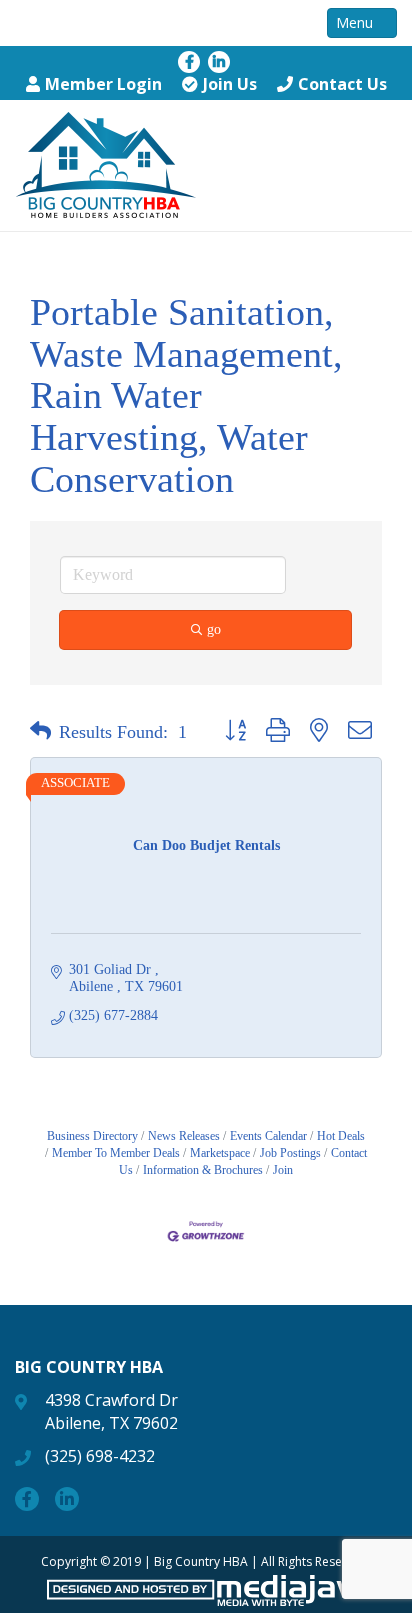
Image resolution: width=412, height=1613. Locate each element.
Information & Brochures (203, 1170)
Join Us (230, 84)
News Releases (184, 1136)
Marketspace (220, 1153)
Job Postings (290, 1153)
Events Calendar (268, 1136)
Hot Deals (341, 1136)
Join (283, 1170)
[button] (40, 732)
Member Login (103, 84)
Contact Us (342, 84)
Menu (356, 22)
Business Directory (92, 1136)
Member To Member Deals (116, 1153)
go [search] (214, 629)
